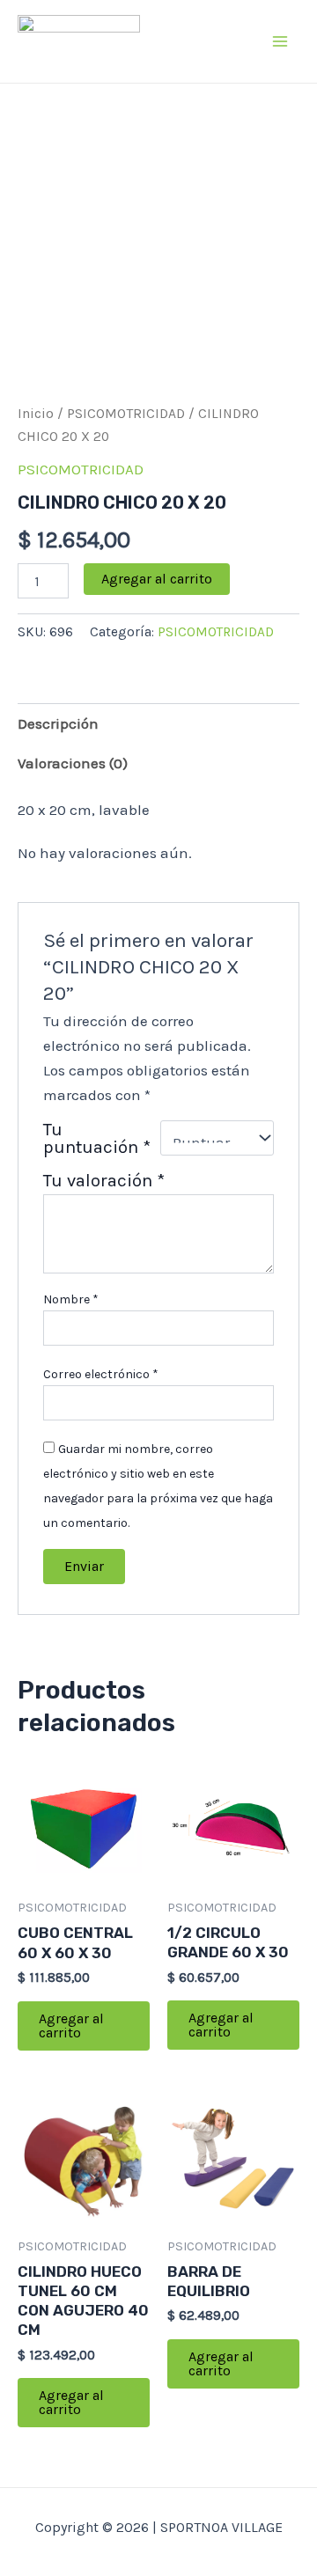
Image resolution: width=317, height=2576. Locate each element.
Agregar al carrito (157, 579)
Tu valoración (104, 1180)
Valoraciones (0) (73, 763)
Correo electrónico (101, 1374)
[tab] (158, 723)
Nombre (71, 1299)
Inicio (36, 414)
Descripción (58, 723)
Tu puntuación (97, 1138)
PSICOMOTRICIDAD (126, 414)
